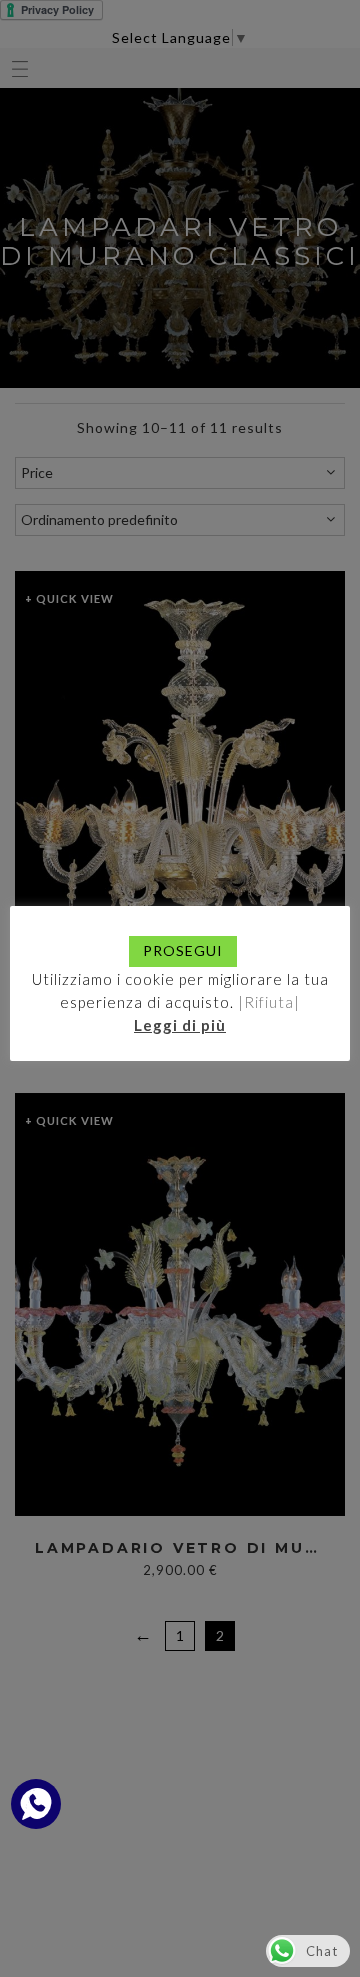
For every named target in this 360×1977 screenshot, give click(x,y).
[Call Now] (36, 1804)
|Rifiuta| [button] (269, 1002)
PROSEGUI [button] (183, 950)
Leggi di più (180, 1025)
